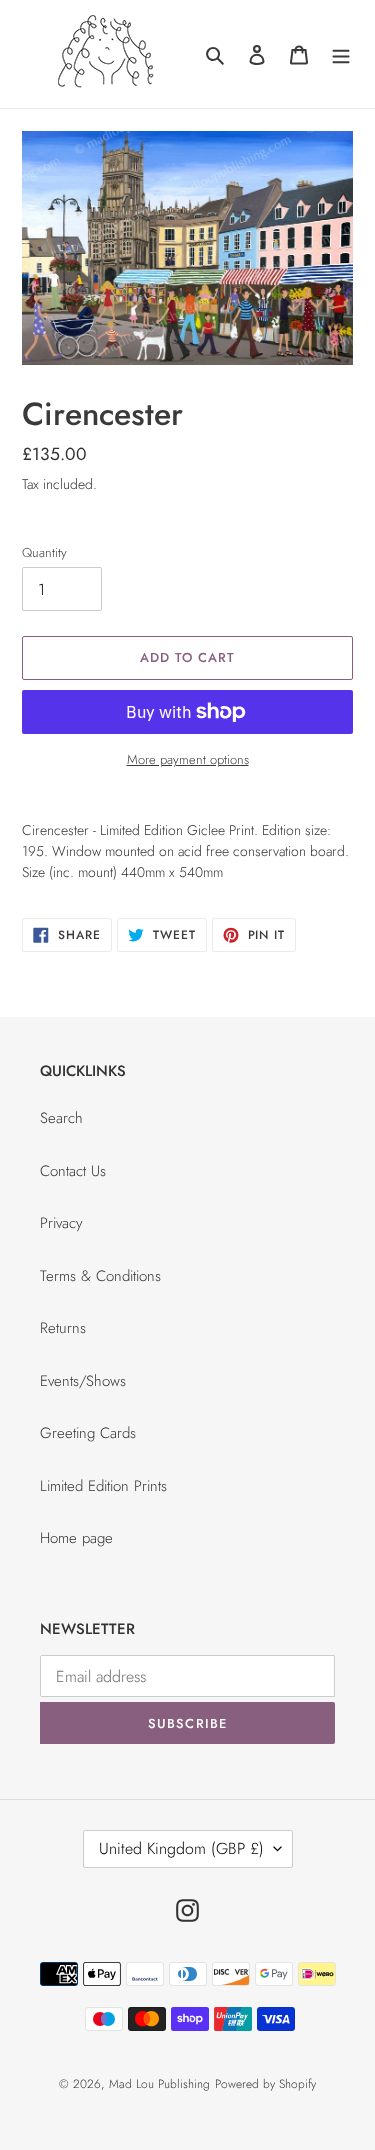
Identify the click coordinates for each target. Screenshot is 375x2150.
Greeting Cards (88, 1433)
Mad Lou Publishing (159, 2084)
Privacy (61, 1223)
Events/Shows (83, 1381)
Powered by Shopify (265, 2084)
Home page (76, 1538)
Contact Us (73, 1171)
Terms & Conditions (100, 1276)
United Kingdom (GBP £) (181, 1848)
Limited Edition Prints (103, 1486)
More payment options (188, 759)
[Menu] (341, 54)
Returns (63, 1328)
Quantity (44, 552)
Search (61, 1118)
